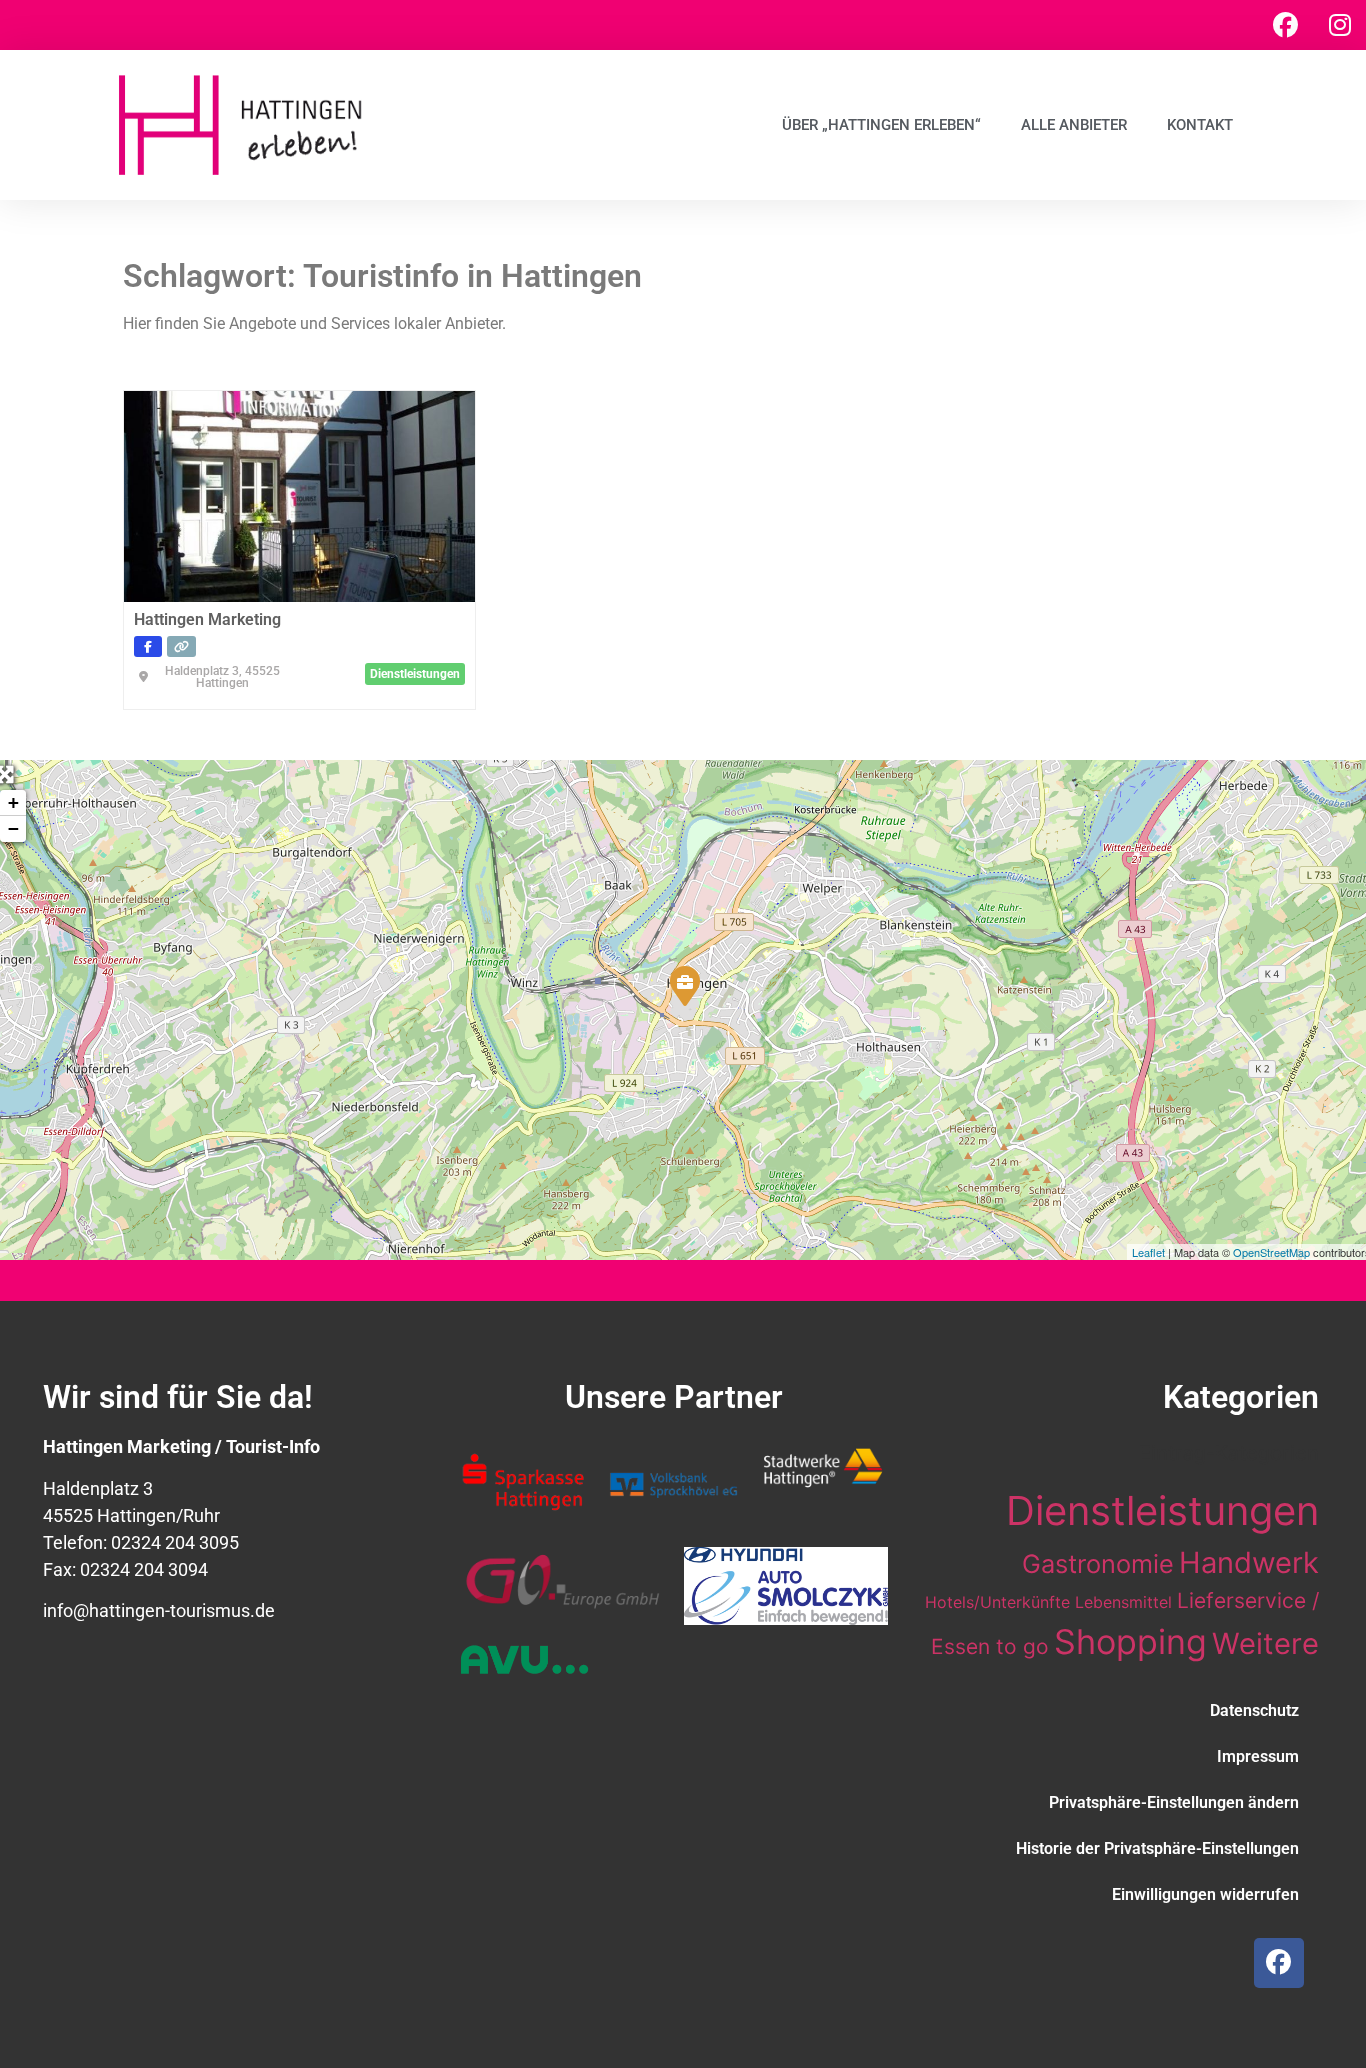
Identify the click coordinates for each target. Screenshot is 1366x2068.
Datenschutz (1254, 1710)
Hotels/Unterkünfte (997, 1602)
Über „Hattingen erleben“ (881, 125)
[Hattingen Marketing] (684, 985)
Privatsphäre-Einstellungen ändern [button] (1174, 1802)
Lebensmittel (1123, 1602)
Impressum (1258, 1756)
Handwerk (1249, 1562)
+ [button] (13, 802)
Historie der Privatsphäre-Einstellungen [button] (1157, 1848)
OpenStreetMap (1271, 1252)
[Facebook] (1285, 25)
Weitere (1265, 1643)
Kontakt (1200, 125)
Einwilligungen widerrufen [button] (1205, 1894)
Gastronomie (1098, 1563)
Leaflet (1148, 1252)
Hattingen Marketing (207, 619)
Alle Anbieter (1074, 125)
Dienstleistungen (1162, 1510)
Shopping (1130, 1641)
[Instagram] (1340, 25)
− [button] (13, 828)
